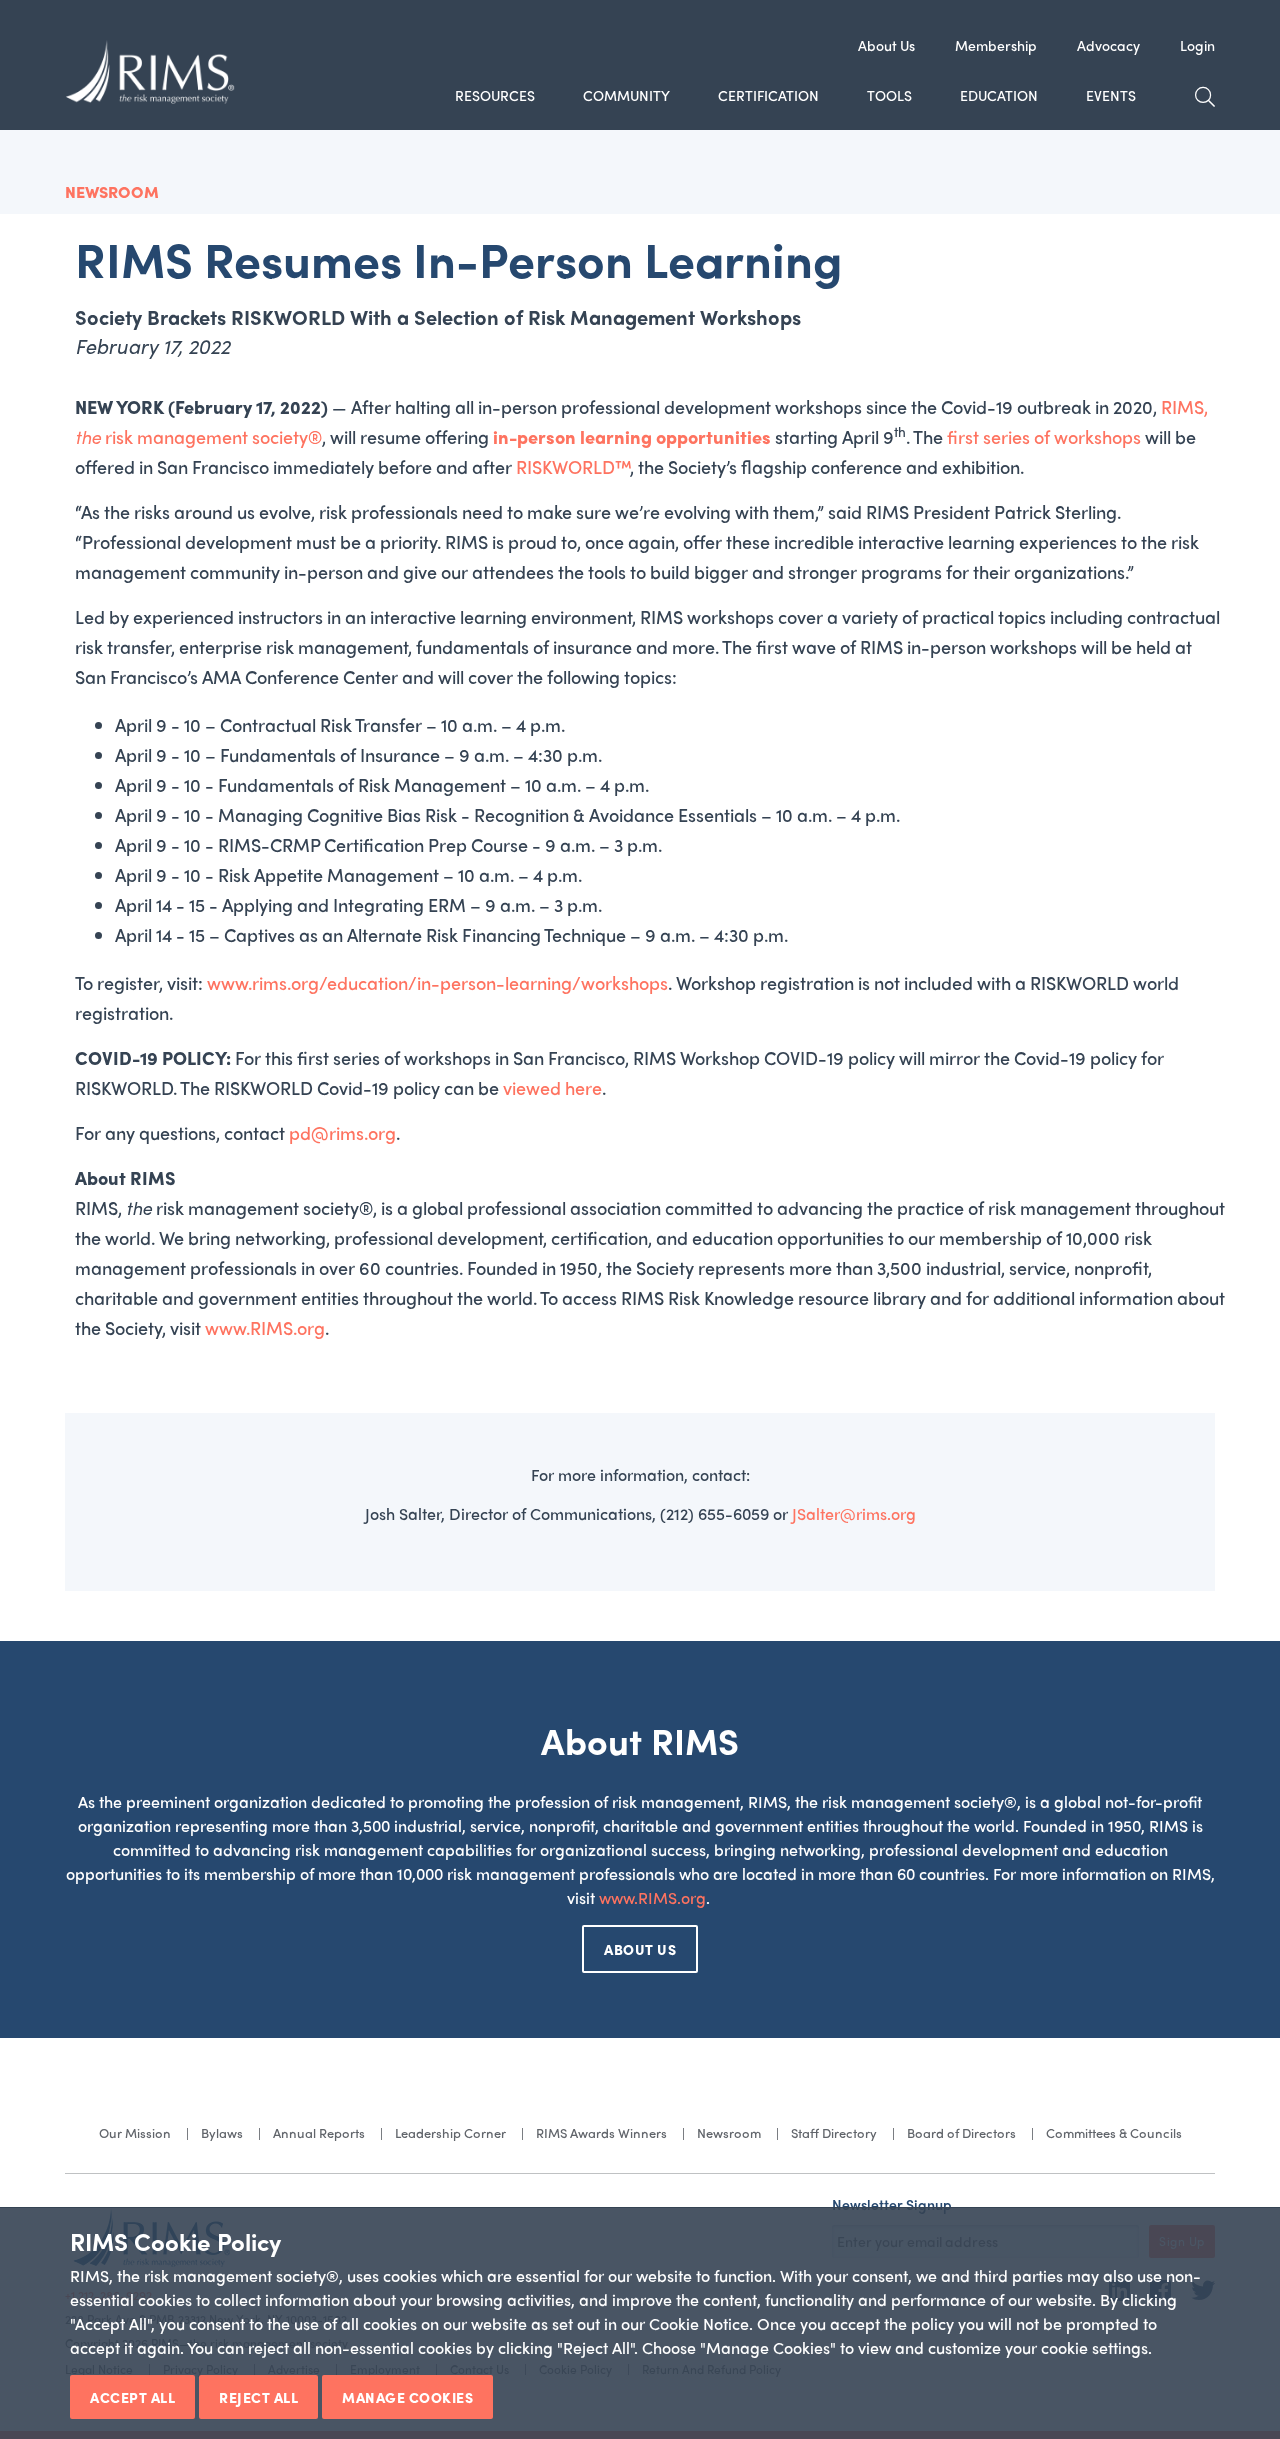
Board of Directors (961, 2132)
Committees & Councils (1114, 2132)
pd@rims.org (342, 1132)
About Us (886, 45)
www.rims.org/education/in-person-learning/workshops (437, 982)
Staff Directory (834, 2132)
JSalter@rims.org (854, 1513)
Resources (495, 95)
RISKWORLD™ (573, 466)
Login (1197, 45)
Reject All (258, 2397)
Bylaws (222, 2132)
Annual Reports (319, 2132)
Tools (889, 95)
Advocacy (1108, 45)
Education (999, 95)
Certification (768, 95)
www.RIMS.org (265, 1327)
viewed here (552, 1087)
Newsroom (729, 2132)
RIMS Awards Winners (601, 2132)
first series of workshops (1044, 436)
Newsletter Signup (892, 2204)
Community (626, 95)
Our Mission (135, 2132)
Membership (996, 45)
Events (1111, 95)
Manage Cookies (407, 2397)
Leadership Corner (450, 2132)
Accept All (132, 2397)
